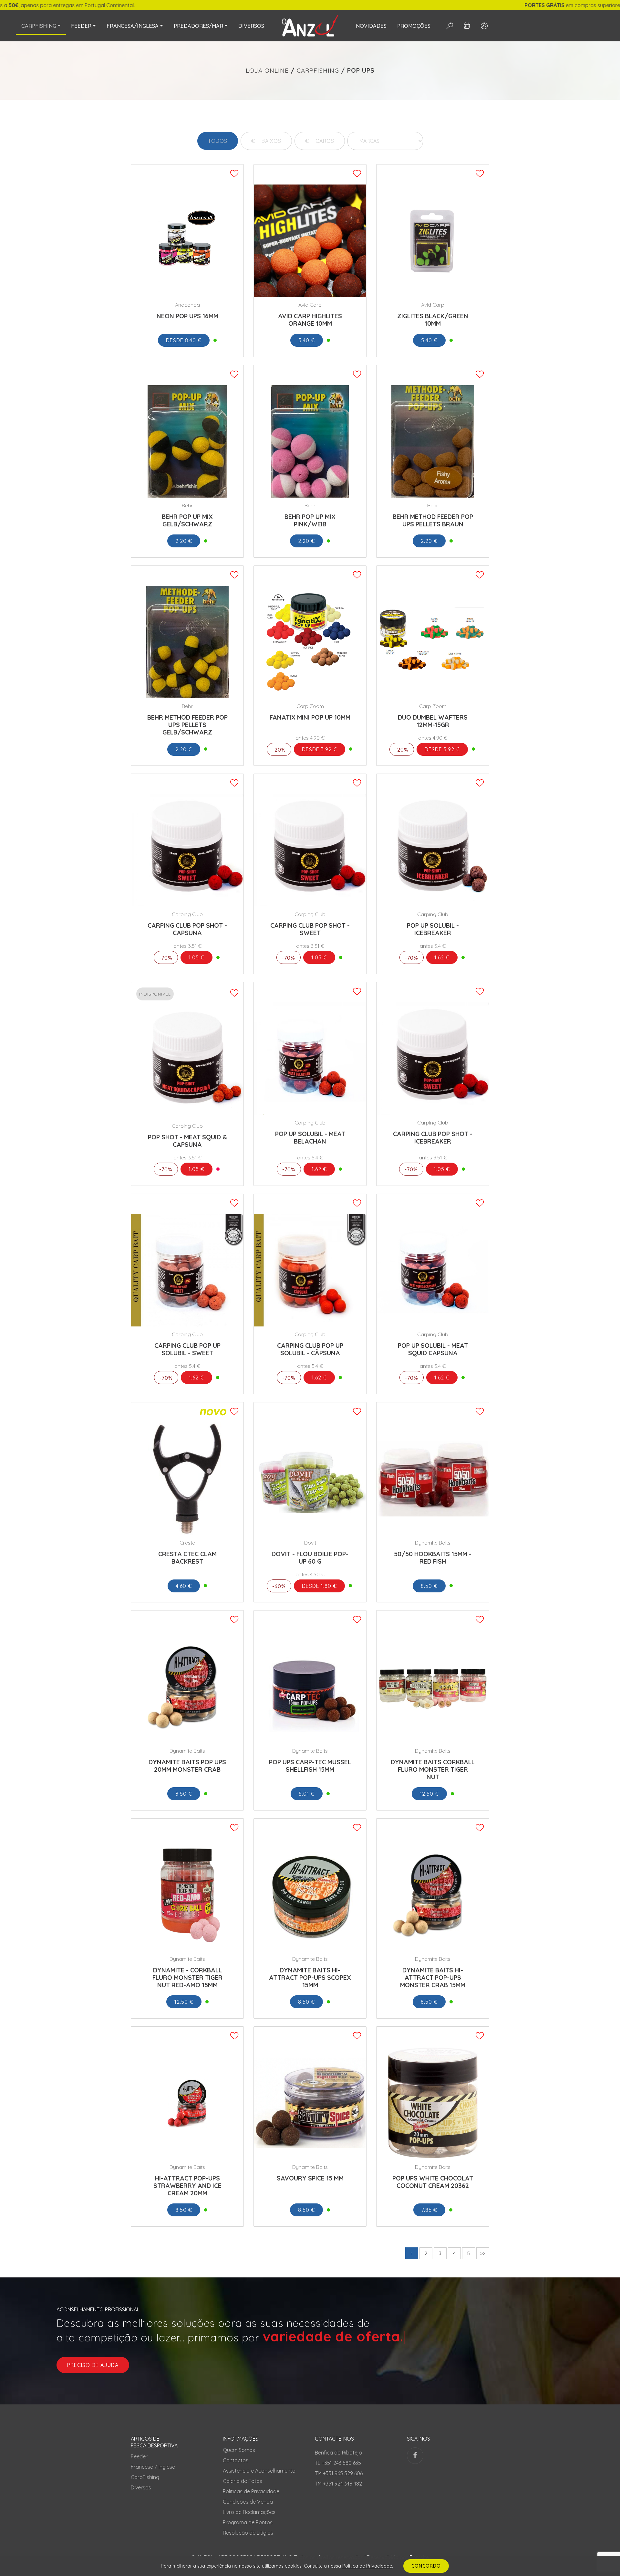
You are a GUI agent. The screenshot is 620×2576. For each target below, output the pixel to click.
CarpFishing (145, 2477)
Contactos (236, 2460)
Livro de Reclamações (249, 2512)
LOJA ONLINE (267, 70)
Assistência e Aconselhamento (259, 2471)
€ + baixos (266, 141)
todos (218, 141)
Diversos (141, 2487)
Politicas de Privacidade (251, 2491)
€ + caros (320, 141)
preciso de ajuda (93, 2365)
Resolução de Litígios (248, 2533)
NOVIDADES (371, 26)
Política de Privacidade (367, 2566)
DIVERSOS (251, 26)
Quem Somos (239, 2450)
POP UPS (361, 70)
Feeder (139, 2456)
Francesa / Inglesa (153, 2467)
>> (483, 2253)
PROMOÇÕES (414, 26)
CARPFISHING (318, 70)
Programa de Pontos (248, 2522)
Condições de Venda (248, 2502)
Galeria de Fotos (243, 2481)
